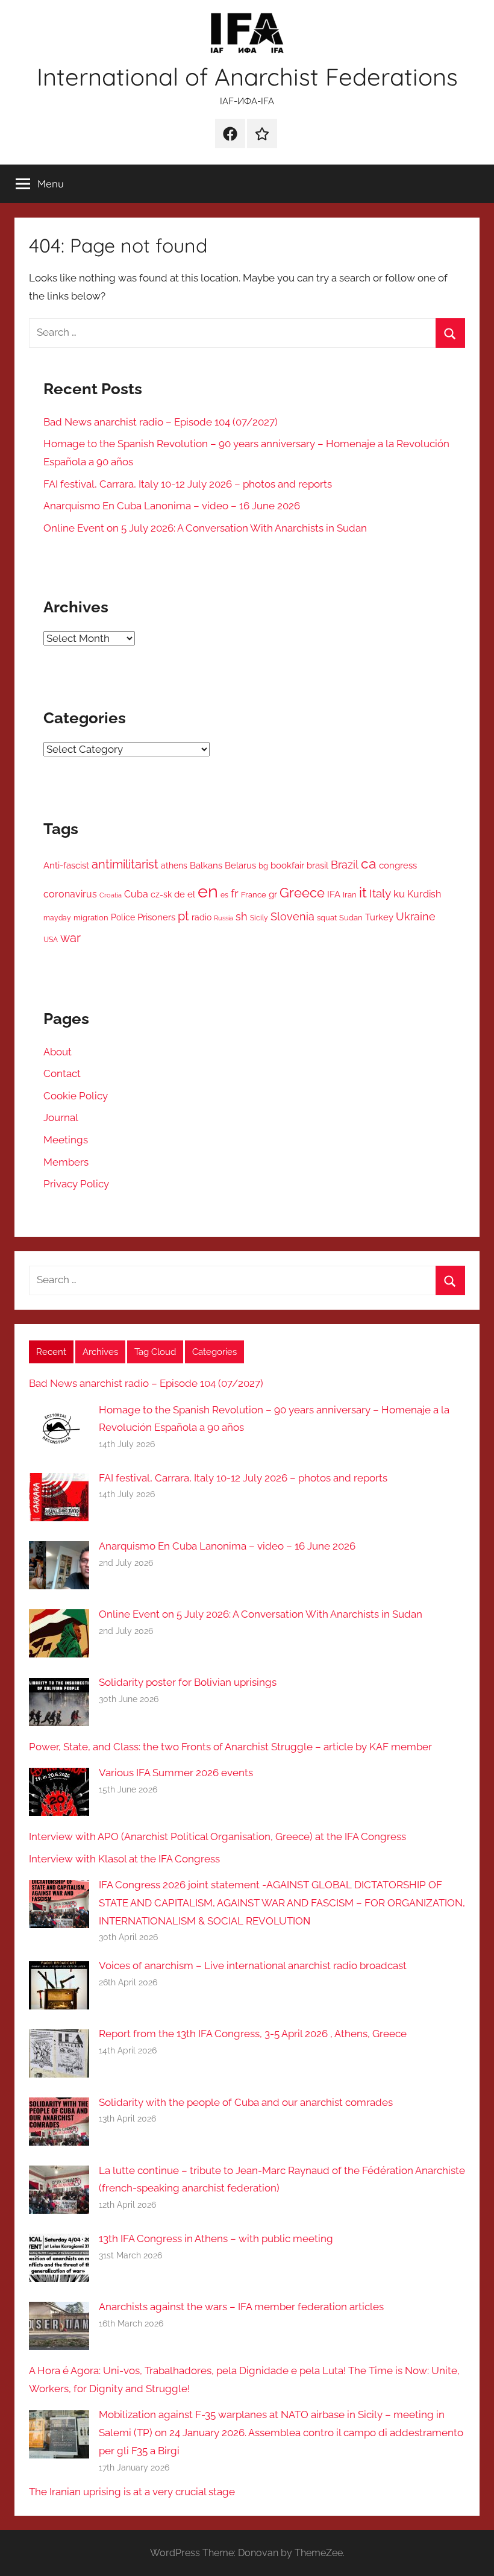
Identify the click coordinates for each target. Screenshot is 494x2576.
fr (235, 893)
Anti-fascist (66, 865)
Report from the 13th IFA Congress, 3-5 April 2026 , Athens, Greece (253, 2034)
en (208, 891)
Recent (51, 1352)
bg (263, 866)
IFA (334, 894)
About (58, 1052)
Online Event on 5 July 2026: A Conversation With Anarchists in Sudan (205, 528)
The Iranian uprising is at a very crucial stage (132, 2492)
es (224, 895)
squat (327, 918)
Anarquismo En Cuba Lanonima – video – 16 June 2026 (172, 506)
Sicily (259, 918)
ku (399, 894)
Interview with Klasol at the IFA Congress (124, 1859)
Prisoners (156, 917)
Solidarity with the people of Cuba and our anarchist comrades (246, 2102)
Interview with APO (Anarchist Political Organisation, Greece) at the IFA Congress (217, 1836)
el (191, 894)
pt (183, 916)
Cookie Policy (76, 1096)
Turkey (379, 917)
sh (242, 916)
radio (202, 917)
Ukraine (416, 916)
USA (51, 940)
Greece (302, 893)
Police (123, 917)
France (254, 895)
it (363, 893)
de (180, 894)
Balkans (206, 865)
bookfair (287, 865)
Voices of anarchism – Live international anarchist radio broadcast (253, 1965)
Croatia (111, 895)
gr (273, 894)
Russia (224, 918)
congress (398, 865)
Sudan (351, 918)
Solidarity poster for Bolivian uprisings (188, 1682)
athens (174, 865)
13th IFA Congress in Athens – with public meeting (216, 2238)
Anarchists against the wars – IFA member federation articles (241, 2307)
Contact (62, 1073)
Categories (214, 1352)
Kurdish (424, 894)
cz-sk (161, 894)
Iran (350, 895)
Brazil (345, 865)
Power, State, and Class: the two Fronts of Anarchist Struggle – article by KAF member (230, 1747)
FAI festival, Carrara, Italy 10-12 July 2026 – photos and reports (188, 484)
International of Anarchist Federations (247, 77)
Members (66, 1162)
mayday (57, 918)
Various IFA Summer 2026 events (176, 1773)
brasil (317, 865)
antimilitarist (125, 864)
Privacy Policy (76, 1184)
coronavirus (70, 894)
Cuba (136, 894)
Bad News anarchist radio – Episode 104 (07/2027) (161, 422)
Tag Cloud (155, 1352)
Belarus (240, 865)
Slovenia (292, 917)
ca (369, 863)
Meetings (66, 1140)
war (70, 938)
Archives (100, 1352)
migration (91, 918)
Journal (61, 1117)
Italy (380, 894)
